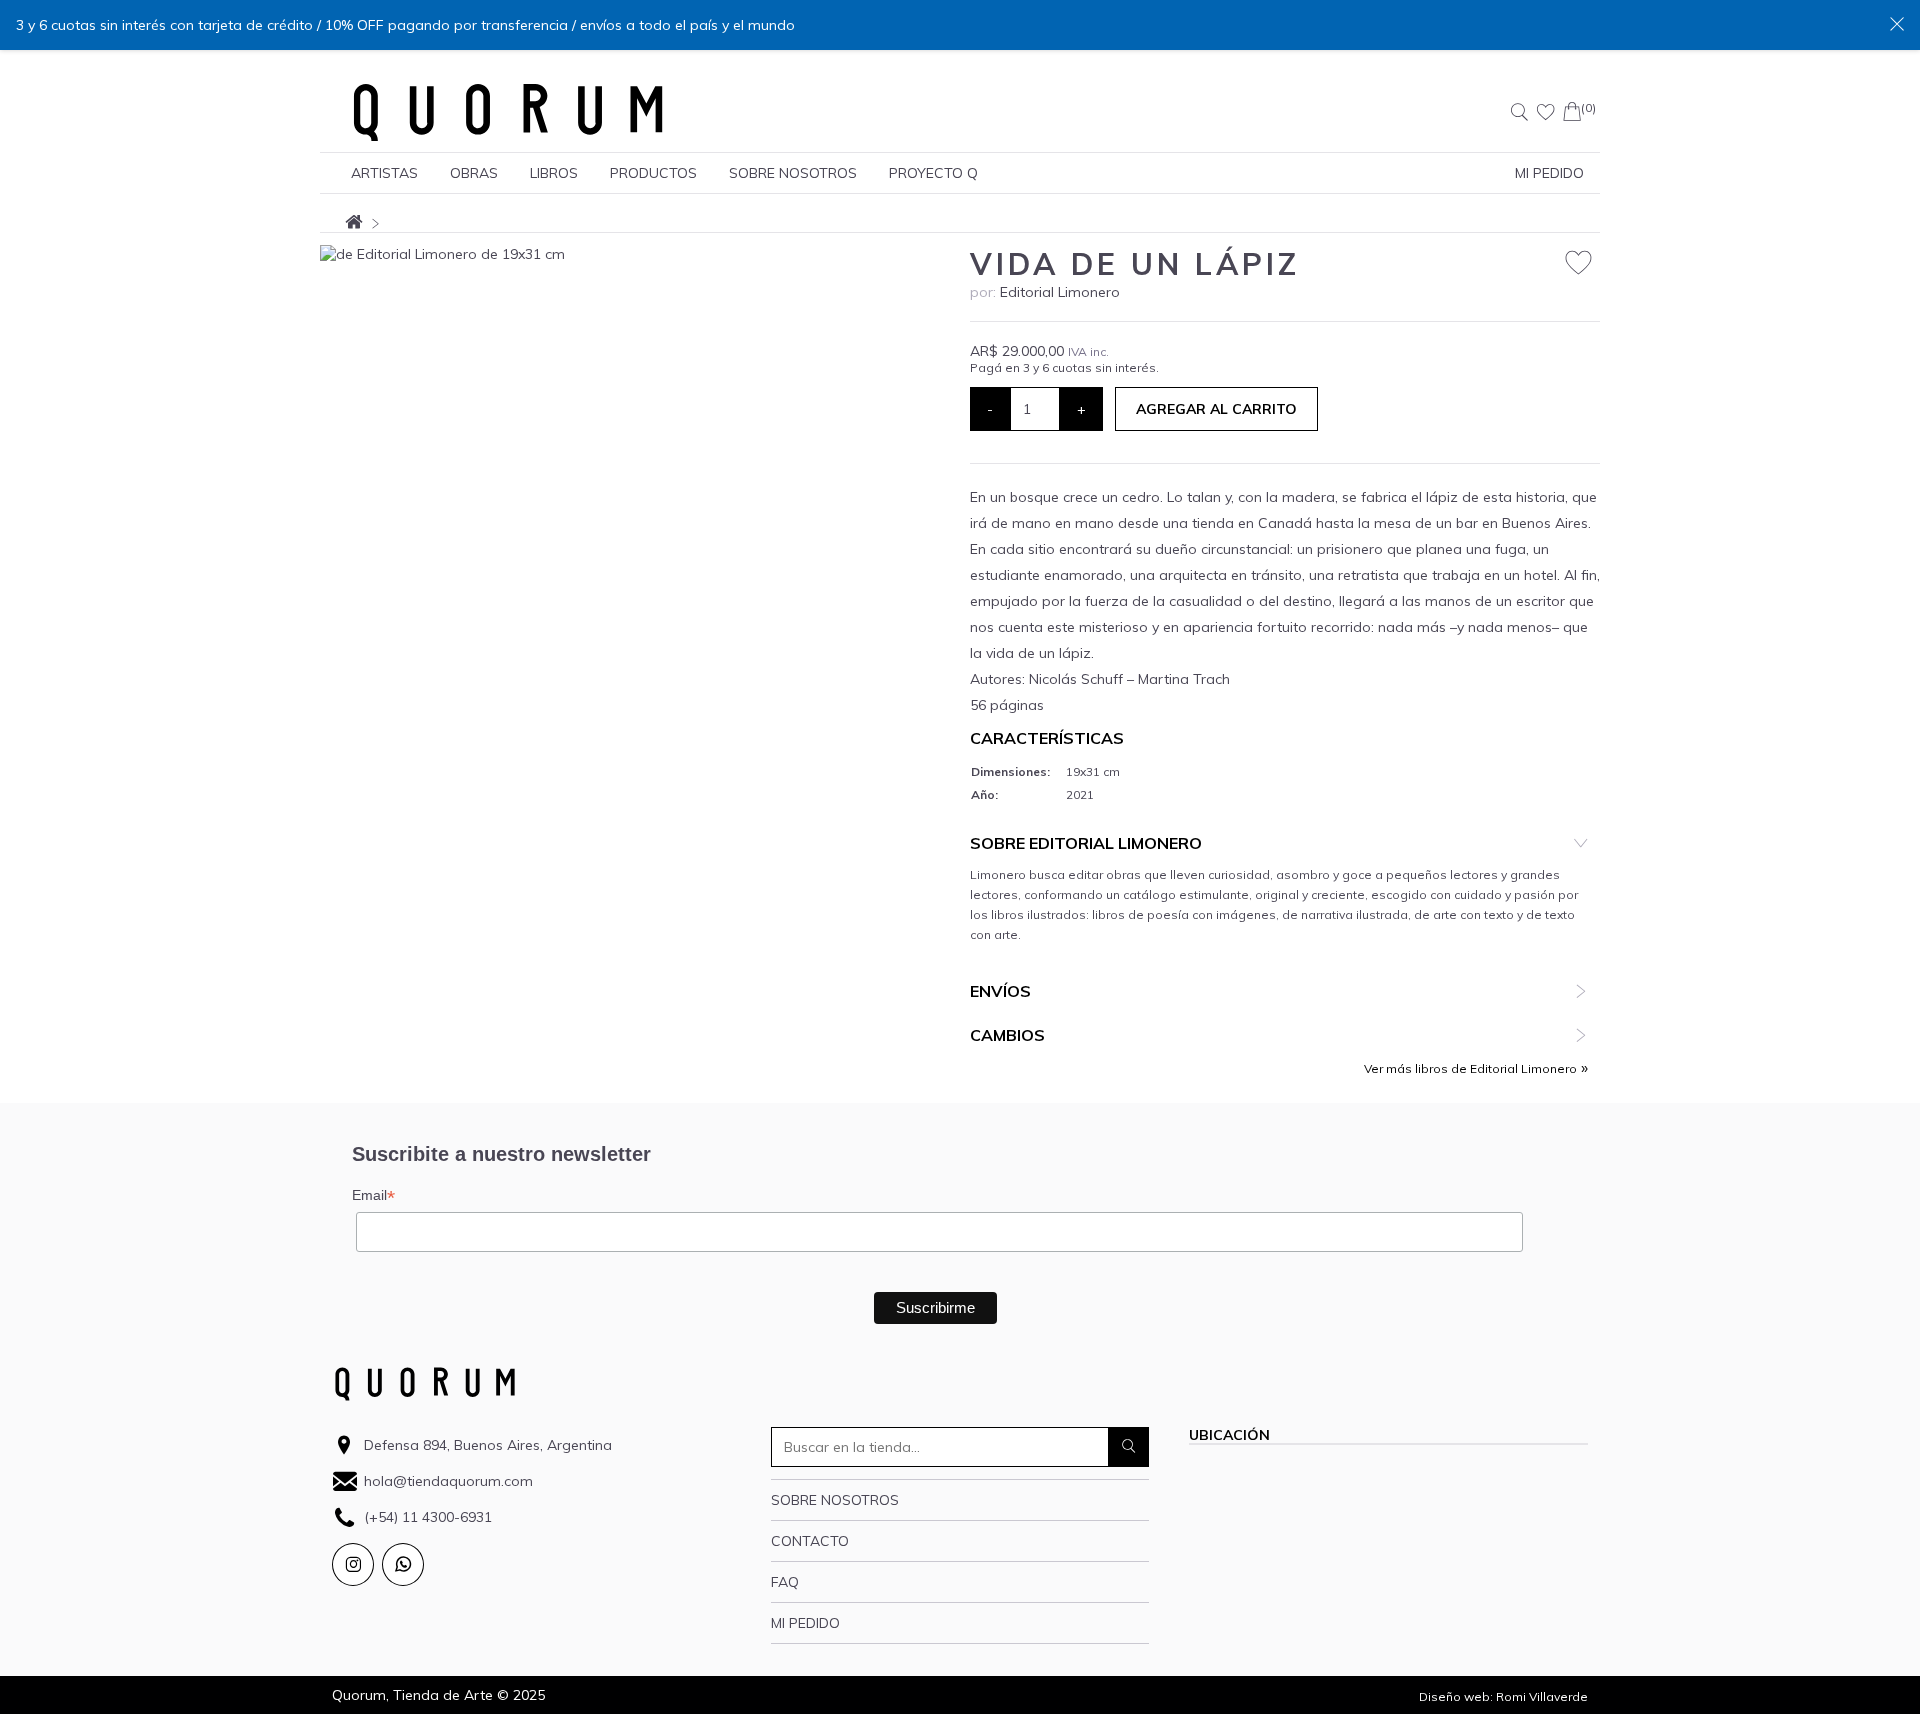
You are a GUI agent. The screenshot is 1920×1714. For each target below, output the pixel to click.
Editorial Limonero (1060, 292)
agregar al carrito (1216, 409)
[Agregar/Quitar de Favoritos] (1578, 263)
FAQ (785, 1582)
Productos (653, 173)
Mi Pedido (1549, 173)
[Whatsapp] (403, 1564)
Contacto (810, 1541)
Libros (554, 173)
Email (373, 1195)
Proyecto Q (933, 173)
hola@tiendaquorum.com (448, 1481)
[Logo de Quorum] (508, 112)
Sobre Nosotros (793, 173)
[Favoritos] (1546, 112)
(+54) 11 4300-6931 (428, 1517)
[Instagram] (353, 1564)
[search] (1129, 1447)
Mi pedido (805, 1623)
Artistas (384, 173)
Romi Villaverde (1542, 1696)
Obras (474, 173)
